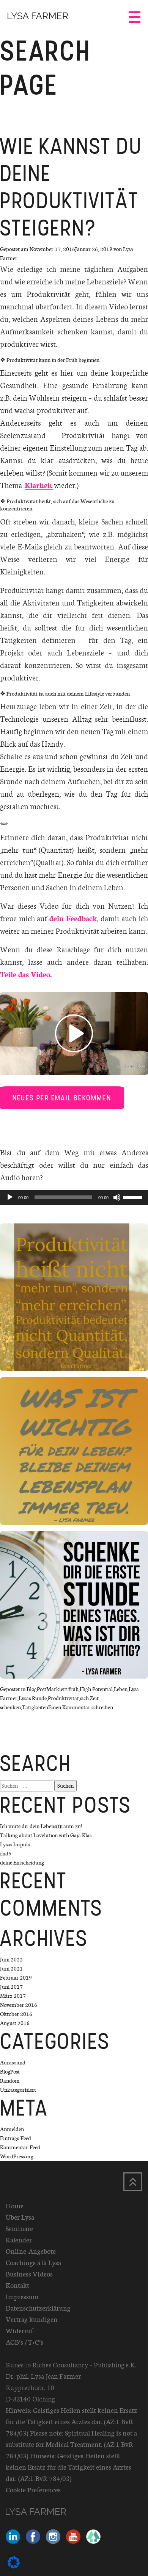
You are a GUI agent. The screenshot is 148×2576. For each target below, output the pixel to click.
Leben (121, 1689)
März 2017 (13, 1996)
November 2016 (19, 2005)
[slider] (134, 1197)
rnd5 (6, 1853)
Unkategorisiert (18, 2090)
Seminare (19, 2228)
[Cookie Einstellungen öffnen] (14, 2566)
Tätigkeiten (35, 1707)
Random (10, 2081)
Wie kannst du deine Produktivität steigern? (71, 187)
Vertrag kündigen (32, 2319)
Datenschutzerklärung (38, 2308)
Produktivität (63, 1698)
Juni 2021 (11, 1968)
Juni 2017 (11, 1987)
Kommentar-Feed (20, 2147)
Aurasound (13, 2062)
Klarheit (39, 485)
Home (15, 2206)
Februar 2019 (16, 1978)
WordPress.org (17, 2156)
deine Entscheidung (22, 1862)
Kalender (19, 2240)
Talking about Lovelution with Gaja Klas (46, 1835)
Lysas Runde (33, 1698)
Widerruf (19, 2331)
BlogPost (36, 1689)
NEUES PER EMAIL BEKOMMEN (62, 1098)
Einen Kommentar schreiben (81, 1707)
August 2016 (15, 2023)
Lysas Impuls (15, 1844)
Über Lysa (20, 2217)
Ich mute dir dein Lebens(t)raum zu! (41, 1826)
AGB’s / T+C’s (24, 2342)
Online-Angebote (31, 2251)
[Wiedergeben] (10, 1197)
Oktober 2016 (16, 2014)
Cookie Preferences (33, 2490)
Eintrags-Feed (16, 2138)
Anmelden (12, 2129)
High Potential (96, 1689)
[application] (74, 1197)
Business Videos (29, 2274)
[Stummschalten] (117, 1197)
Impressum (22, 2297)
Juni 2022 (11, 1959)
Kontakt (17, 2285)
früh (73, 1689)
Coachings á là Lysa (33, 2262)
